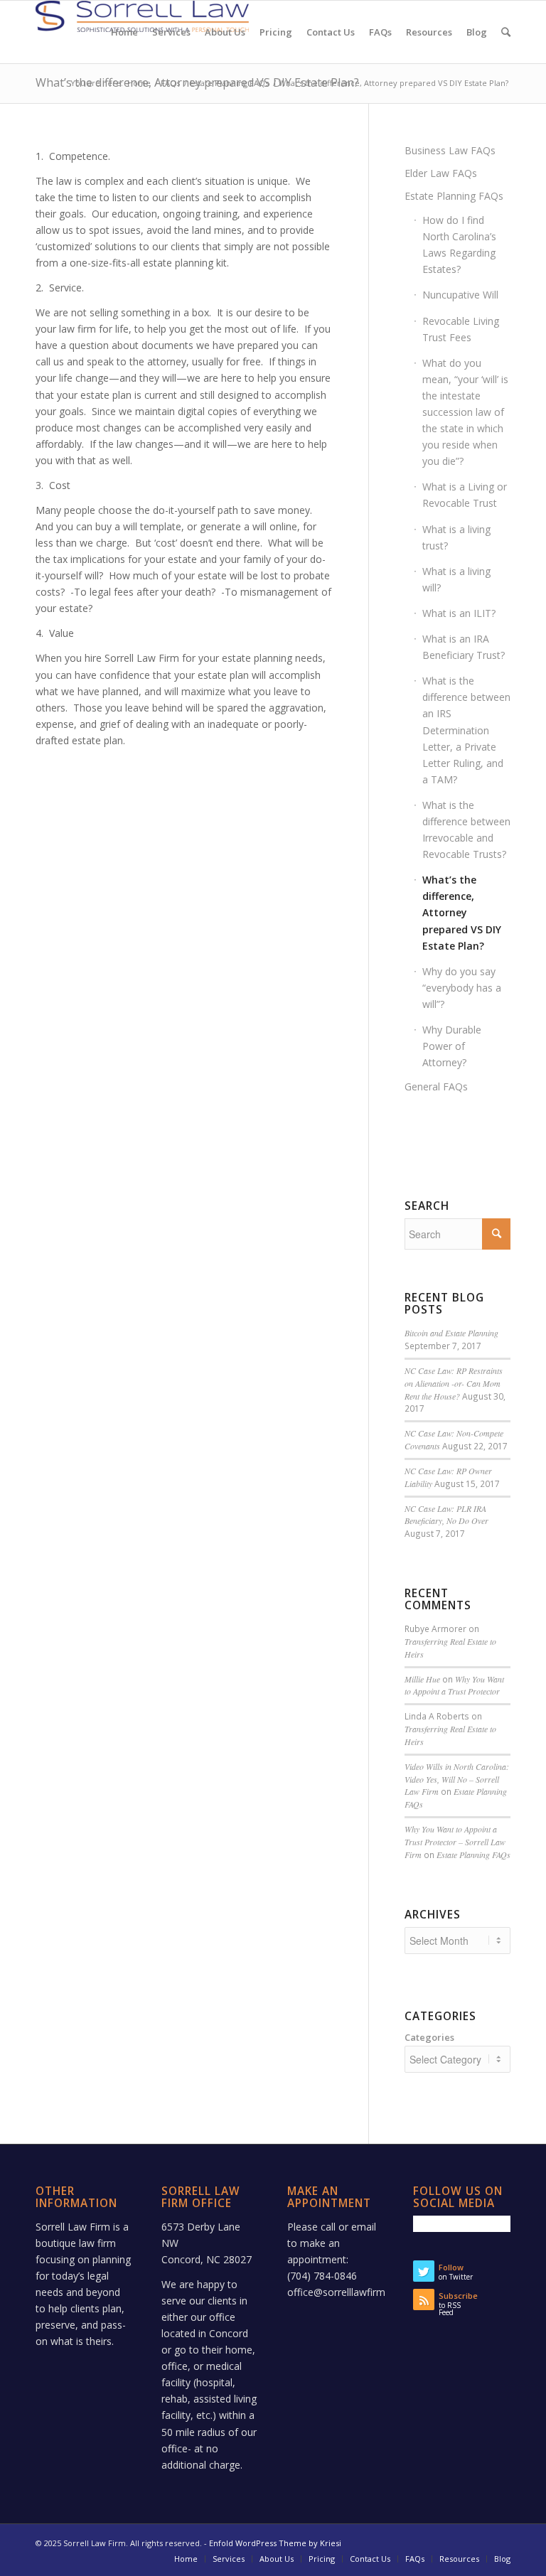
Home (139, 83)
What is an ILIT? (459, 613)
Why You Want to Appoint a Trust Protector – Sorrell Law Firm (455, 1842)
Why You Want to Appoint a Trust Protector (454, 1685)
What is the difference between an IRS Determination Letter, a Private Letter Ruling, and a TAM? (466, 730)
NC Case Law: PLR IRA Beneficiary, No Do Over (446, 1515)
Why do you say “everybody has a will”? (462, 988)
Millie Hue (422, 1679)
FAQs (170, 83)
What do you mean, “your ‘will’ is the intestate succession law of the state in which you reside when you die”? (465, 412)
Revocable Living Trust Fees (461, 329)
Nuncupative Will (460, 295)
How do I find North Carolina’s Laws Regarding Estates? (459, 245)
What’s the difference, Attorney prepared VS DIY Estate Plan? (462, 912)
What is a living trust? (456, 537)
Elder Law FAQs (441, 173)
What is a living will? (456, 579)
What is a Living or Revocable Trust (465, 495)
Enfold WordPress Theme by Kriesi (275, 2543)
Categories (429, 2037)
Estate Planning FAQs (229, 83)
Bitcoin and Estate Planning (451, 1333)
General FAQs (436, 1086)
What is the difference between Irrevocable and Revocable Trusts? (466, 830)
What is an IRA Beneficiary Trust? (464, 647)
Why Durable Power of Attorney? (452, 1046)
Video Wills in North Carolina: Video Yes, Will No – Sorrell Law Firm (457, 1779)
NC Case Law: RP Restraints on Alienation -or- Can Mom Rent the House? (454, 1383)
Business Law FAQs (450, 150)
